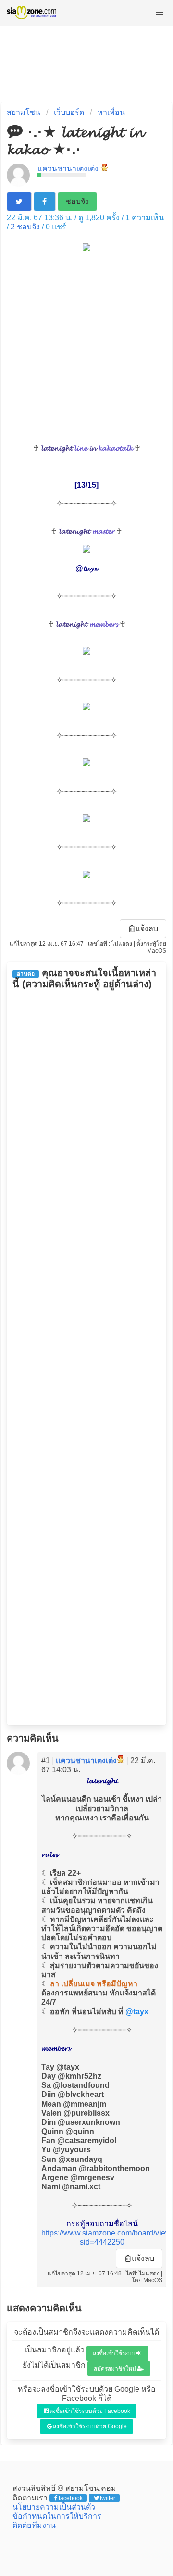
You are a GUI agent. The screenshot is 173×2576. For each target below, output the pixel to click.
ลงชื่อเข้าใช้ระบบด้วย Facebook (90, 2411)
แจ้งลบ (147, 928)
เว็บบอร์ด (69, 112)
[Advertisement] (86, 347)
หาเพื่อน (111, 112)
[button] (160, 13)
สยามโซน (24, 112)
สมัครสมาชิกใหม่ (115, 2369)
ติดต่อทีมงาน (34, 2525)
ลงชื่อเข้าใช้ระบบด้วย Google (90, 2426)
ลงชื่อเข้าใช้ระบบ (114, 2353)
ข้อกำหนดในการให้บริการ (57, 2516)
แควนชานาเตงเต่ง (68, 169)
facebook (71, 2498)
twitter (108, 2498)
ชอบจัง (77, 201)
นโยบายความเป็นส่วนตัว (54, 2507)
